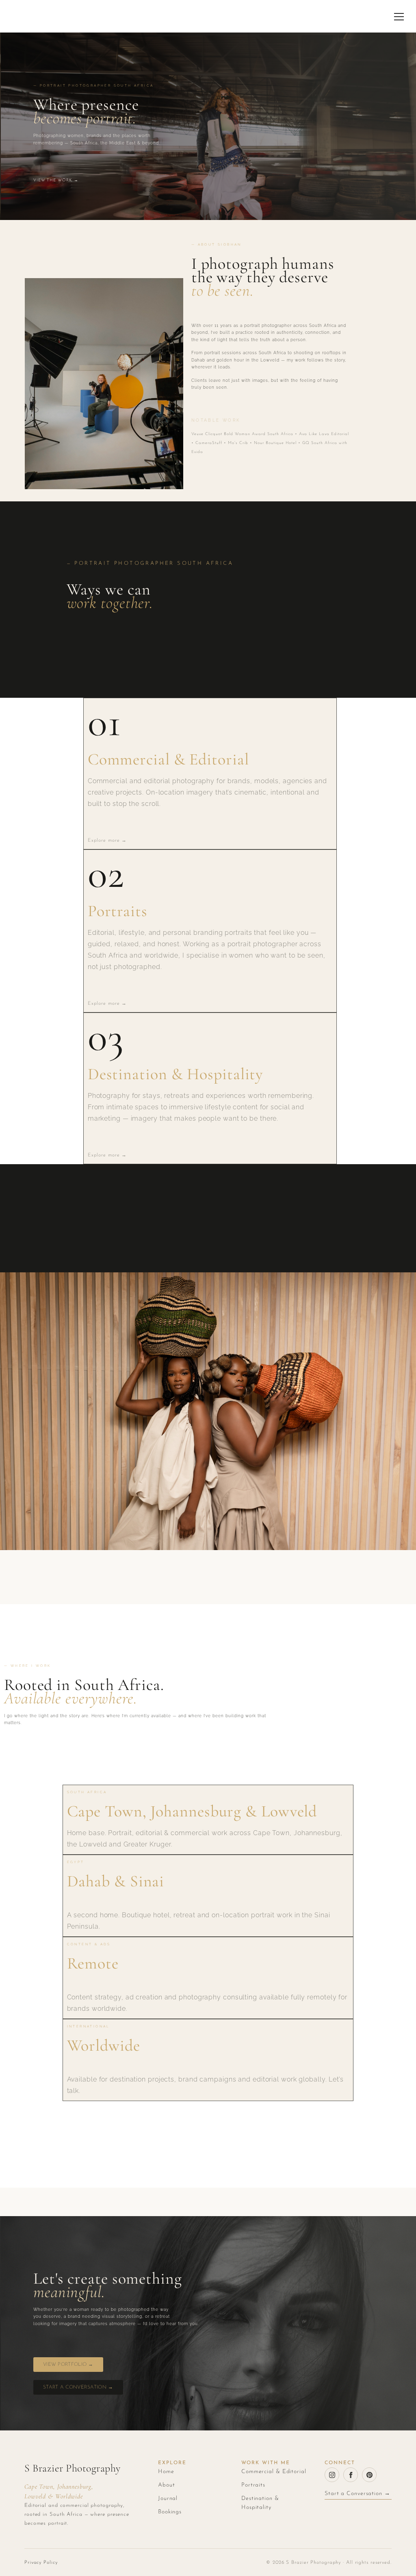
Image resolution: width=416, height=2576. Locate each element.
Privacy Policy (41, 2563)
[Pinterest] (369, 2475)
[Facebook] (351, 2475)
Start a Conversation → (357, 2494)
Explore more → (107, 841)
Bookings (170, 2512)
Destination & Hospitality (260, 2503)
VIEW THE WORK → (56, 180)
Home (166, 2472)
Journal (168, 2499)
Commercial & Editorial (274, 2472)
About (167, 2485)
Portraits (253, 2485)
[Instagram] (332, 2475)
